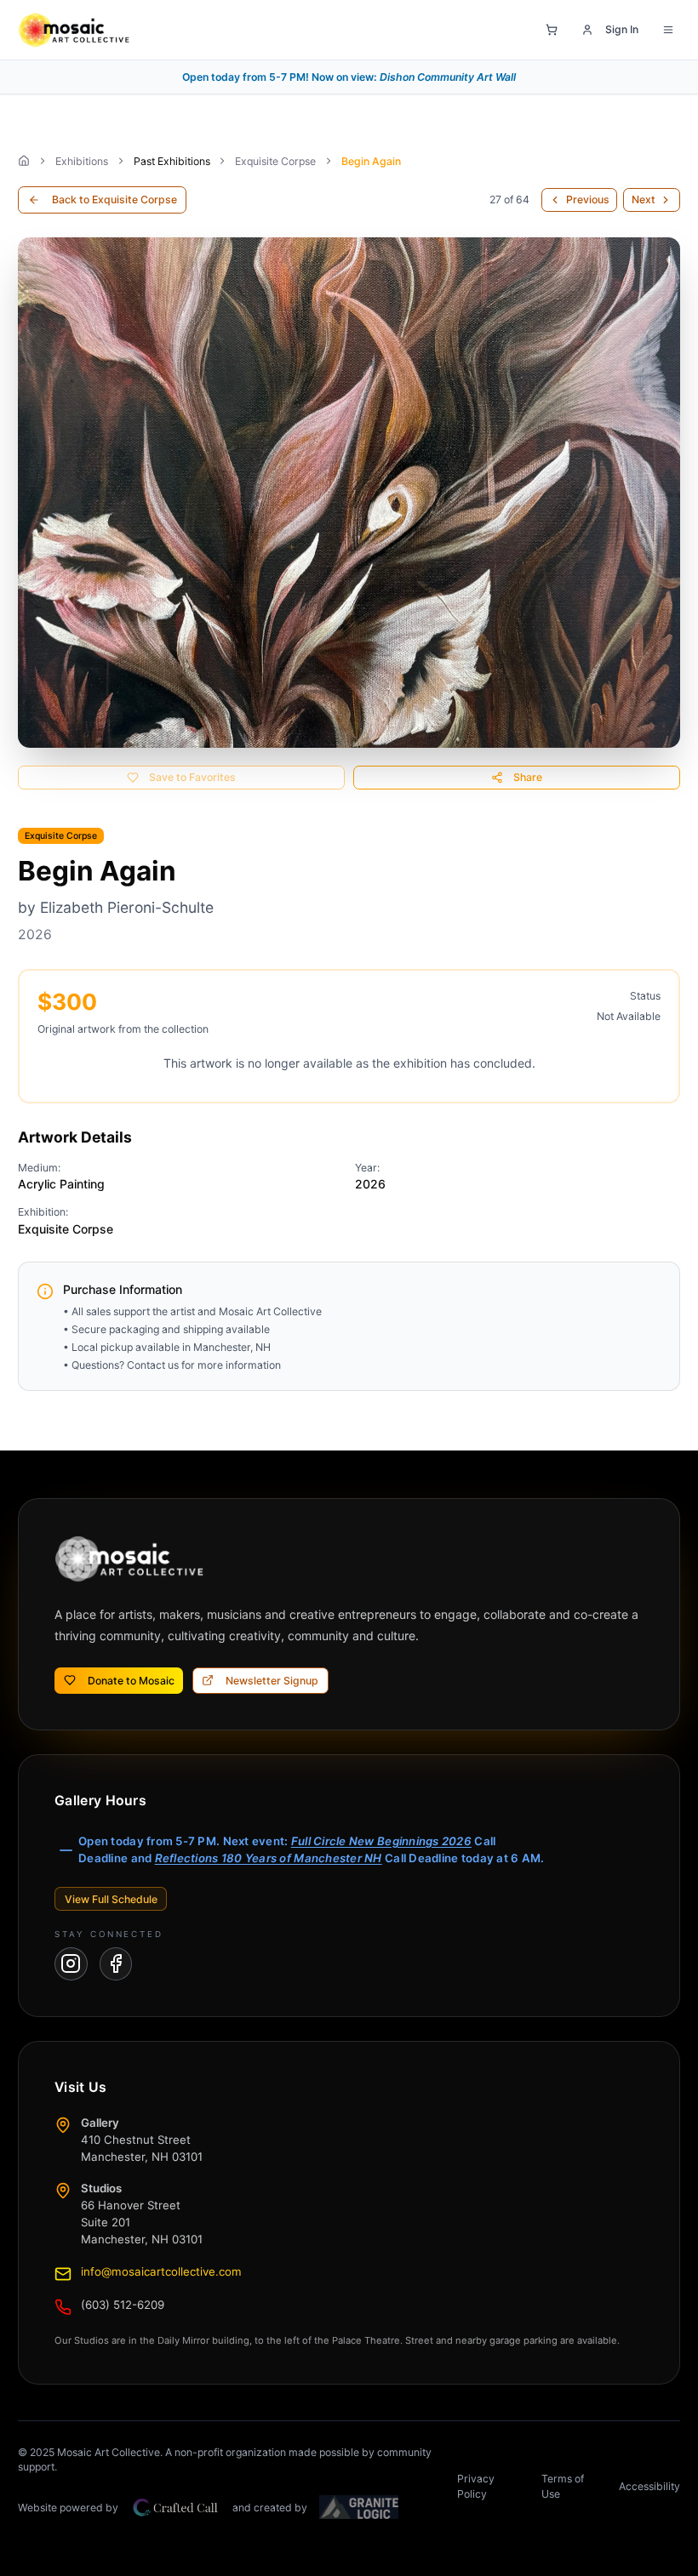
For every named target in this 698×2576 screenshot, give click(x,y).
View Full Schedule (111, 1899)
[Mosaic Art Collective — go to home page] (74, 30)
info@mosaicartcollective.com (161, 2271)
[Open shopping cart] (552, 30)
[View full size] (349, 493)
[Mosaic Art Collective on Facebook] (116, 1964)
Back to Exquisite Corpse (114, 199)
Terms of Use (563, 2486)
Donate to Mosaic (131, 1681)
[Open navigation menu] (668, 30)
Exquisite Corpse (275, 161)
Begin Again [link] (371, 161)
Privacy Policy (476, 2486)
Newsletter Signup (272, 1681)
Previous (588, 199)
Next (644, 199)
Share (528, 777)
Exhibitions (82, 161)
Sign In (622, 29)
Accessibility (649, 2486)
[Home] (24, 161)
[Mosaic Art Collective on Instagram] (71, 1964)
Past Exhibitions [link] (172, 161)
